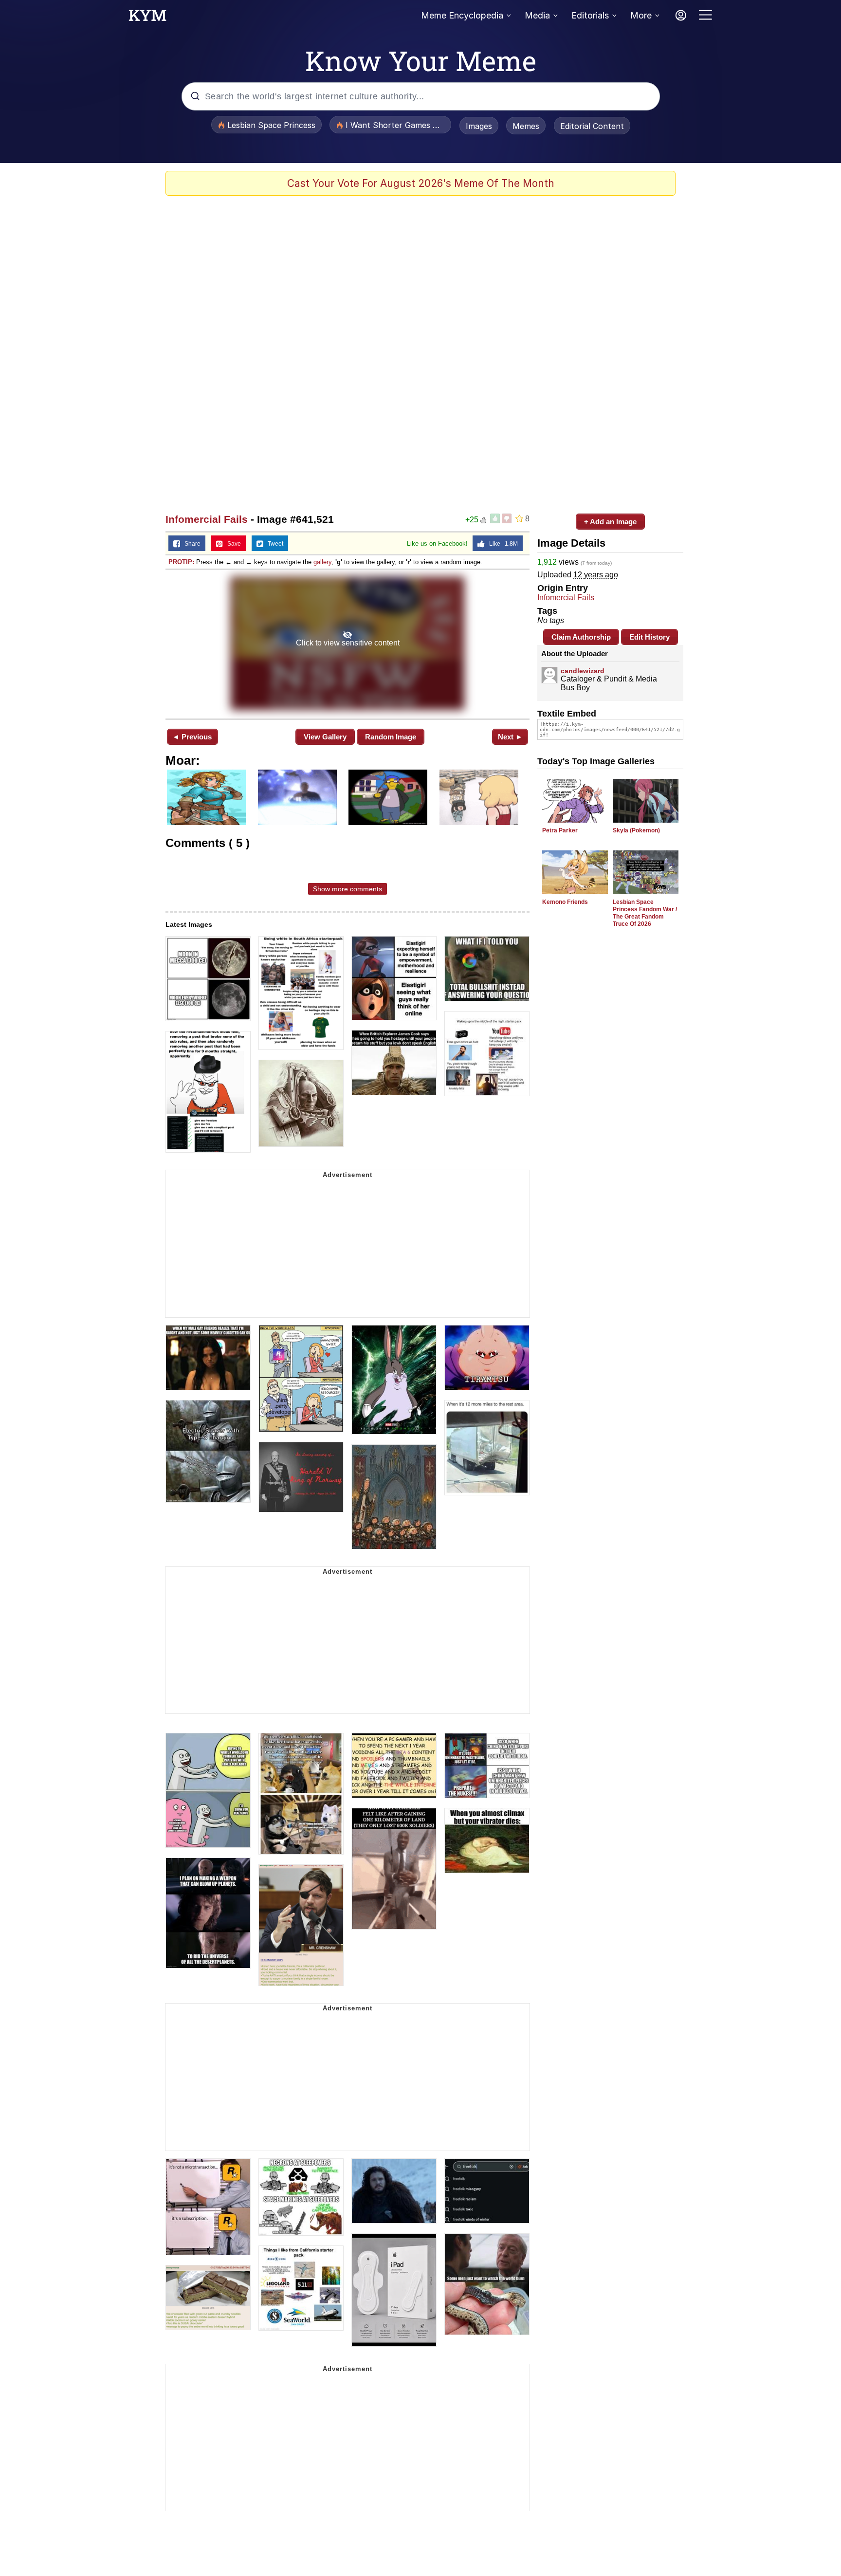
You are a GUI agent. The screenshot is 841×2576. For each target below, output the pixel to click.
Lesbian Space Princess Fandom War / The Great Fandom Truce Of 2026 (645, 913)
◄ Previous (192, 737)
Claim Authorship (581, 637)
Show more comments (347, 889)
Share (190, 544)
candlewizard (583, 671)
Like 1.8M (501, 544)
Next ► (510, 737)
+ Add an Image (610, 522)
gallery (322, 562)
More (641, 15)
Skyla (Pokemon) (636, 830)
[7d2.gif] (347, 643)
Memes (526, 126)
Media (537, 15)
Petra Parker (560, 830)
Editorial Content (592, 126)
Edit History (649, 637)
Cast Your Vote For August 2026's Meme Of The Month (421, 183)
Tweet (273, 544)
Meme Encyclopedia (462, 15)
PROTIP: (181, 562)
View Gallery (325, 737)
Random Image (391, 737)
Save (232, 544)
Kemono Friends (565, 902)
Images (479, 126)
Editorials (590, 15)
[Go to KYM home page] (147, 18)
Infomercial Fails (207, 519)
